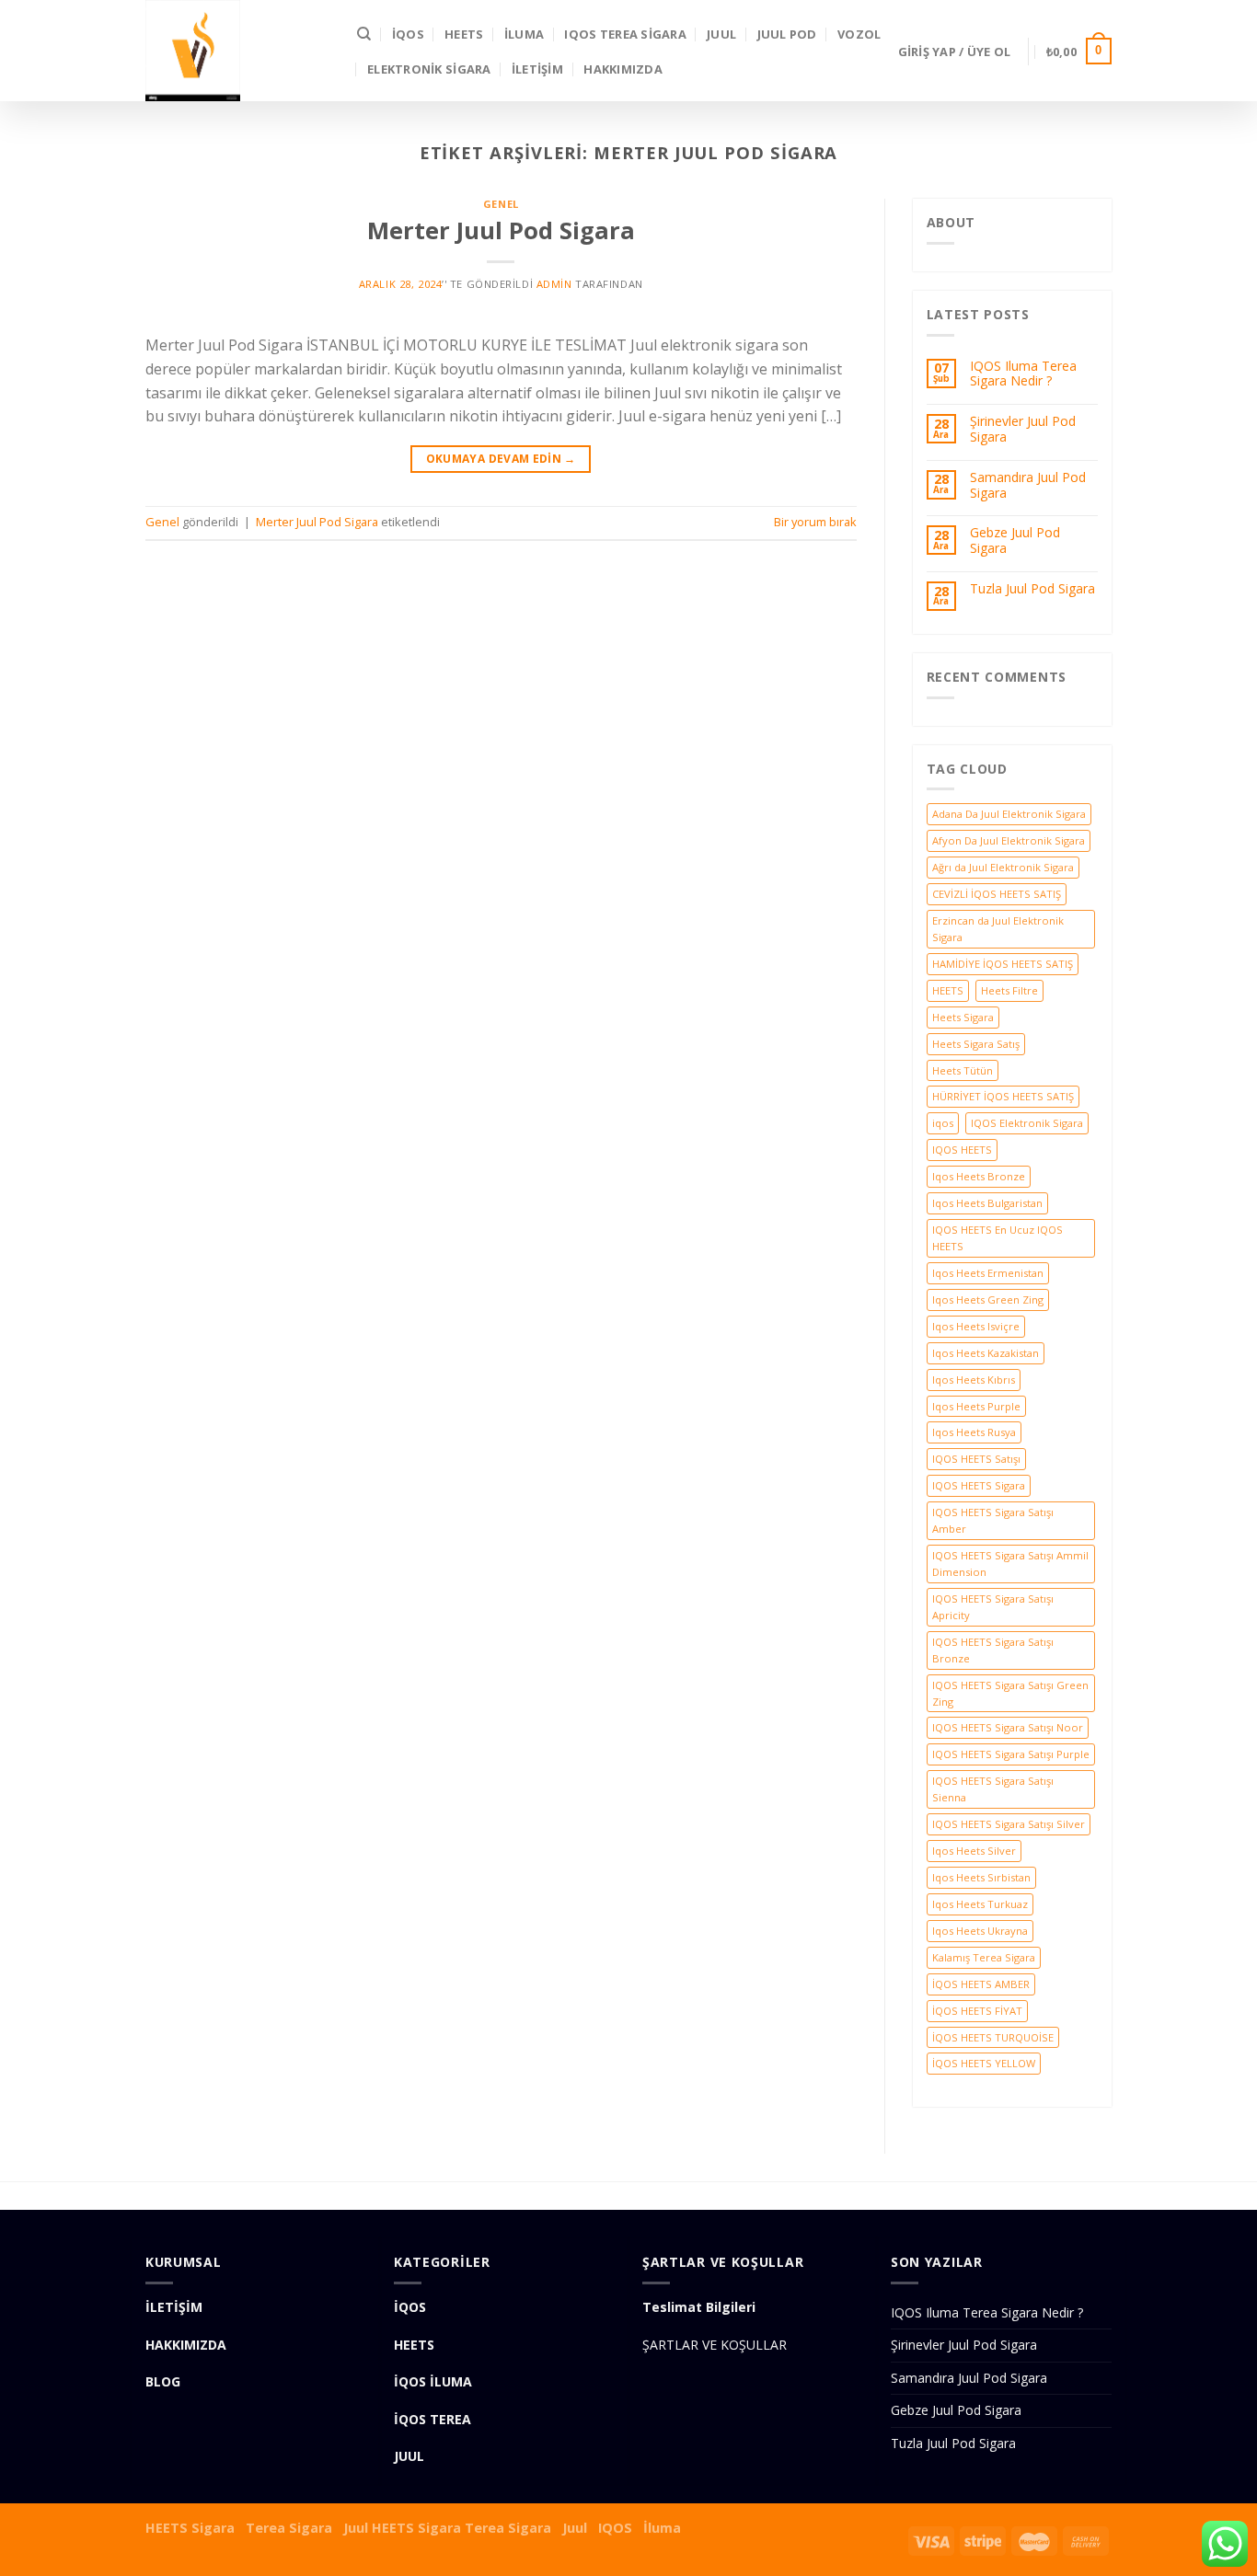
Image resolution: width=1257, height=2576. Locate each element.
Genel (501, 204)
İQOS (408, 34)
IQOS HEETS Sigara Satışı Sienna (993, 1789)
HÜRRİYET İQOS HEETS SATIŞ (1003, 1096)
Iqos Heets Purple (976, 1406)
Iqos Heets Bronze (979, 1176)
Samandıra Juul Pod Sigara (1028, 486)
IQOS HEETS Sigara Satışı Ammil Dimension (1010, 1564)
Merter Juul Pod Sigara (501, 230)
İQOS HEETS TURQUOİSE (993, 2037)
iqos (943, 1123)
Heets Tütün (963, 1070)
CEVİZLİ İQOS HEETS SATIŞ (997, 894)
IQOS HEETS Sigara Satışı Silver (1009, 1824)
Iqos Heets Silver (974, 1851)
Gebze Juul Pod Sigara (1015, 541)
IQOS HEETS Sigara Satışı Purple (1011, 1754)
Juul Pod (787, 34)
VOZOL (859, 34)
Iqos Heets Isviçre (976, 1326)
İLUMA (524, 34)
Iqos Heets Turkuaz (980, 1904)
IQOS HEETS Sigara (979, 1485)
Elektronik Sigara (429, 69)
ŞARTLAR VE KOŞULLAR (715, 2345)
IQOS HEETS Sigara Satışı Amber (993, 1520)
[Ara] (364, 34)
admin (554, 284)
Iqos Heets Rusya (974, 1432)
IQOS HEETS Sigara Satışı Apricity (993, 1607)
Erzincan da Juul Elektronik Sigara (998, 929)
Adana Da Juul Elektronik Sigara (1009, 814)
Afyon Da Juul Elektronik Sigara (1009, 840)
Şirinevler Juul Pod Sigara (1023, 430)
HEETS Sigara (190, 2528)
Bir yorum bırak (815, 522)
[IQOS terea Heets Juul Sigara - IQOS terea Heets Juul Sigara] (237, 51)
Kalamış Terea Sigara (984, 1957)
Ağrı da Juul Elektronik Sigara (1003, 867)
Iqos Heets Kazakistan (986, 1353)
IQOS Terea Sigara (625, 34)
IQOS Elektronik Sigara (1027, 1123)
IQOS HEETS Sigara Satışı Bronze (993, 1650)
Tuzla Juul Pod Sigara (1032, 589)
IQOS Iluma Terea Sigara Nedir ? (1023, 374)
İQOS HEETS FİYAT (977, 2011)
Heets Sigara (963, 1017)
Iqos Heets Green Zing (988, 1299)
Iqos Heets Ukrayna (980, 1931)
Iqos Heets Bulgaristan (987, 1203)
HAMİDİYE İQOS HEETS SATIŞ (1003, 964)
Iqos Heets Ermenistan (988, 1273)
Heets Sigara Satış (976, 1044)
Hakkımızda (623, 69)
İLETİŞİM (537, 69)
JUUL (721, 34)
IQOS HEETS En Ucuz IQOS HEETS (998, 1238)
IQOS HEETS (962, 1150)
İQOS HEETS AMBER (981, 1984)
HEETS (464, 34)
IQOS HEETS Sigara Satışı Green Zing (1010, 1693)
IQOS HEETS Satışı (976, 1459)
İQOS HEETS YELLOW (984, 2063)
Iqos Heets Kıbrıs (974, 1380)
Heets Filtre (1009, 990)
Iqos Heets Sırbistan (981, 1877)
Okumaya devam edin (501, 459)
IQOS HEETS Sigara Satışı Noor (1008, 1727)
